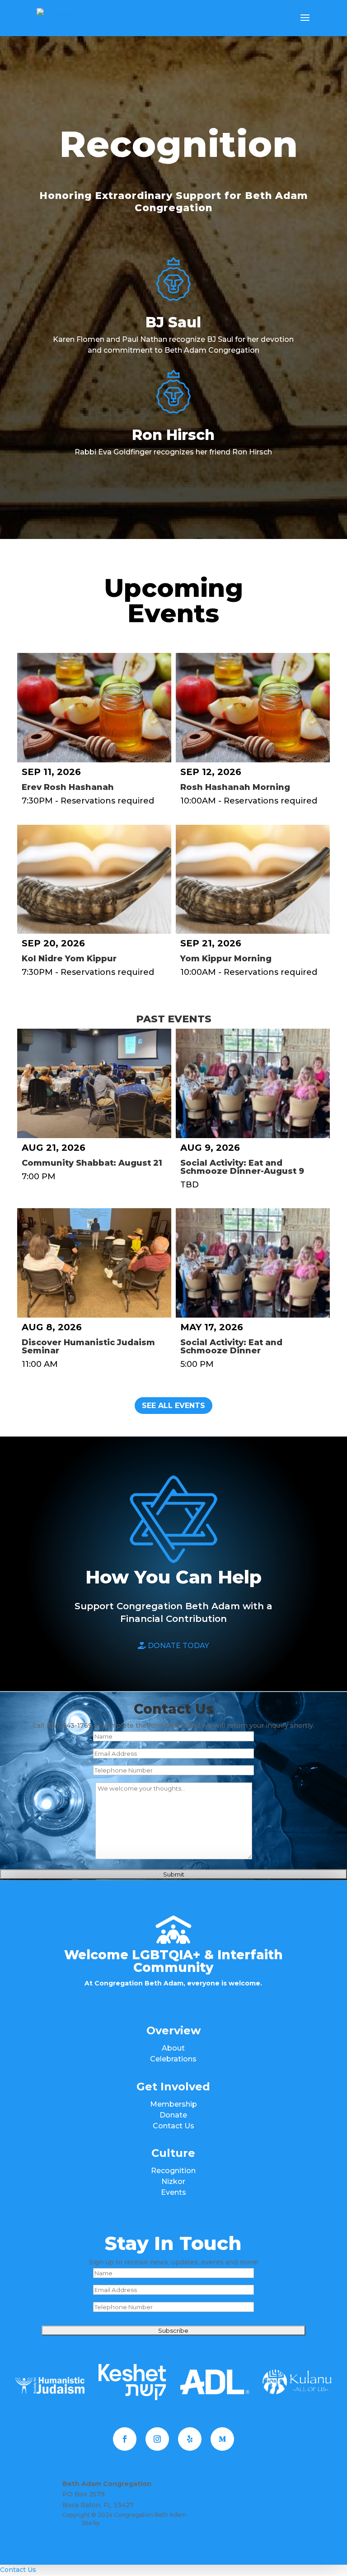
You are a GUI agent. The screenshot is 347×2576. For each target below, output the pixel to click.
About (173, 2048)
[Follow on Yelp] (190, 2439)
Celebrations (173, 2059)
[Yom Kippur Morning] (253, 879)
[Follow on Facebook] (125, 2439)
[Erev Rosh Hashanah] (94, 708)
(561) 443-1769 (93, 2473)
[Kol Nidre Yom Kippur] (94, 879)
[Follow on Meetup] (222, 2439)
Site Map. (201, 2515)
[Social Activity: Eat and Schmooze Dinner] (253, 1263)
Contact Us (173, 2126)
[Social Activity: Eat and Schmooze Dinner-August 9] (253, 1083)
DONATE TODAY (178, 1646)
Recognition (173, 2171)
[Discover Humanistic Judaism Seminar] (94, 1263)
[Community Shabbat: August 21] (94, 1083)
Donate (173, 2115)
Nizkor (173, 2181)
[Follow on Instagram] (157, 2439)
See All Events (173, 1406)
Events (173, 2192)
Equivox (112, 2523)
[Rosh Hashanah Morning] (253, 708)
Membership (173, 2104)
